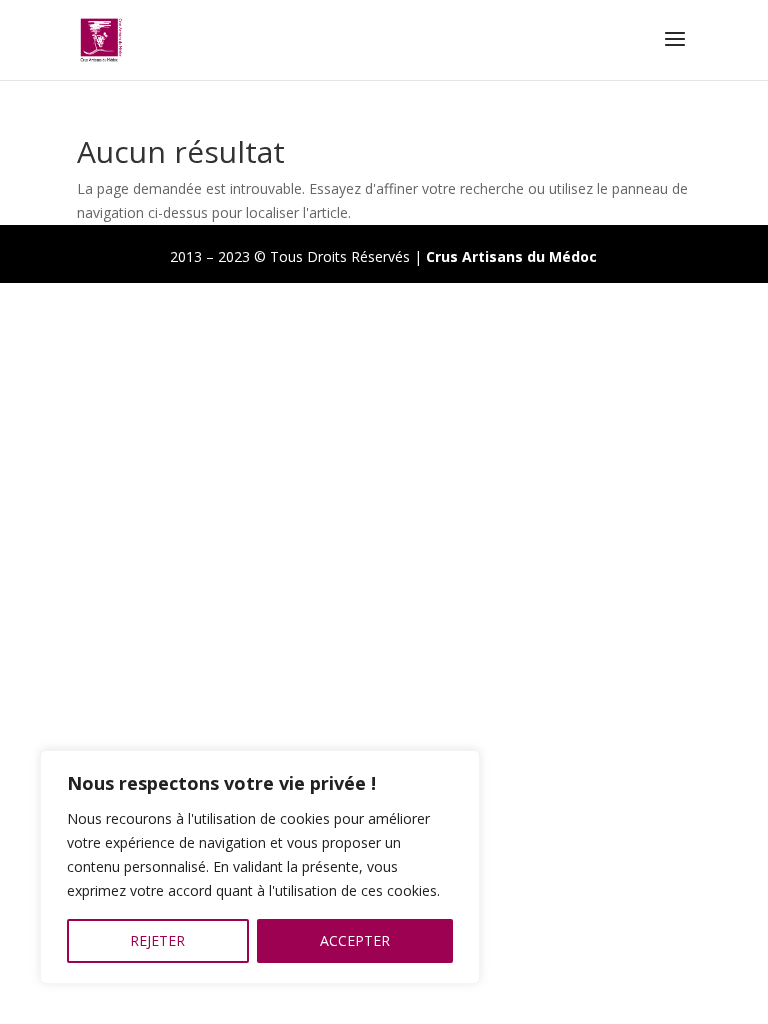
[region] (260, 867)
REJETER (157, 940)
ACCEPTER (355, 940)
